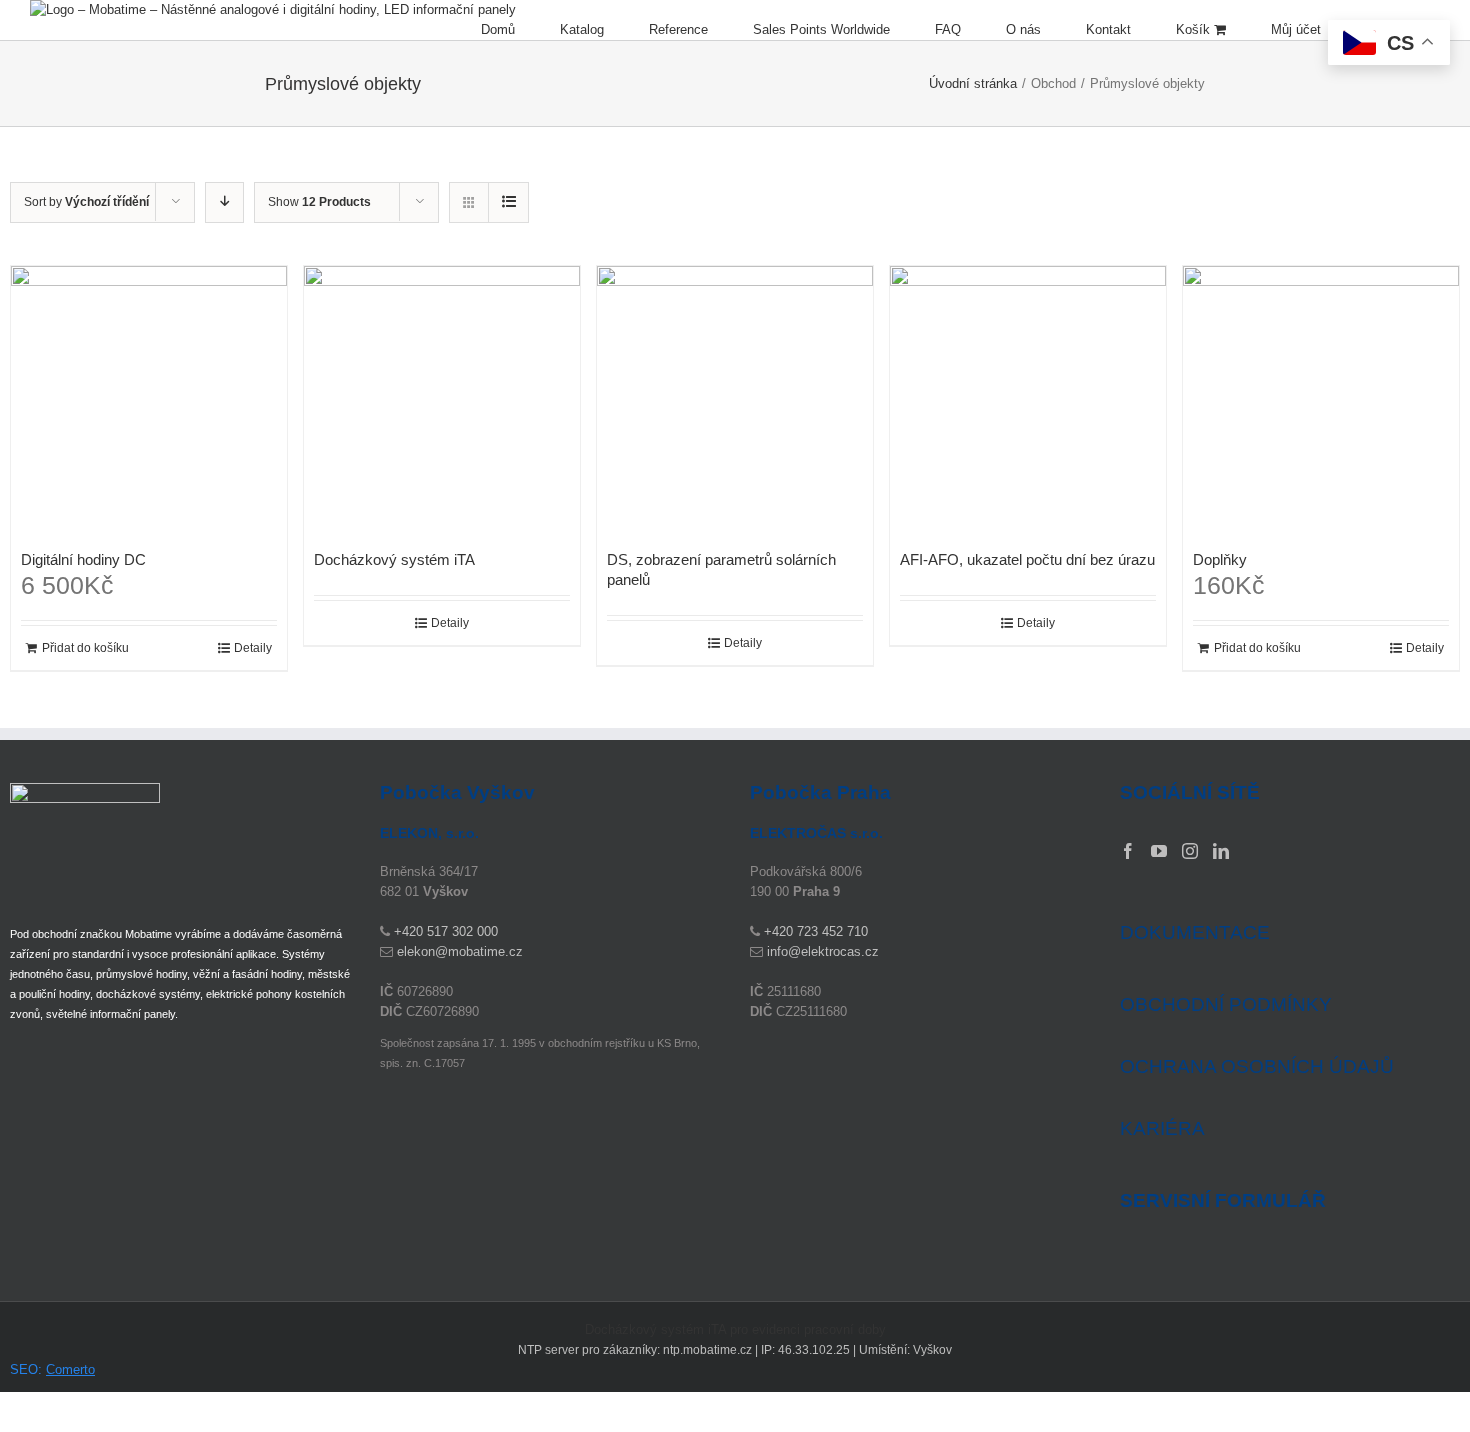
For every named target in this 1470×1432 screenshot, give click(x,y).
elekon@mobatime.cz (460, 951)
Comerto (70, 1369)
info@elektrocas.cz (823, 951)
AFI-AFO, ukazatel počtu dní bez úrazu (1027, 559)
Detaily (253, 648)
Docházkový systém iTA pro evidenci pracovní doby (735, 1329)
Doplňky (1220, 559)
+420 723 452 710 (816, 931)
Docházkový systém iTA (394, 559)
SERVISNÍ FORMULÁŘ (1223, 1201)
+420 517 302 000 (446, 931)
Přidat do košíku (85, 648)
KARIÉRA (1162, 1128)
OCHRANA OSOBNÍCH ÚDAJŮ (1257, 1066)
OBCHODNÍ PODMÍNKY (1226, 1004)
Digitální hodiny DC (83, 559)
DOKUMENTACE (1195, 932)
